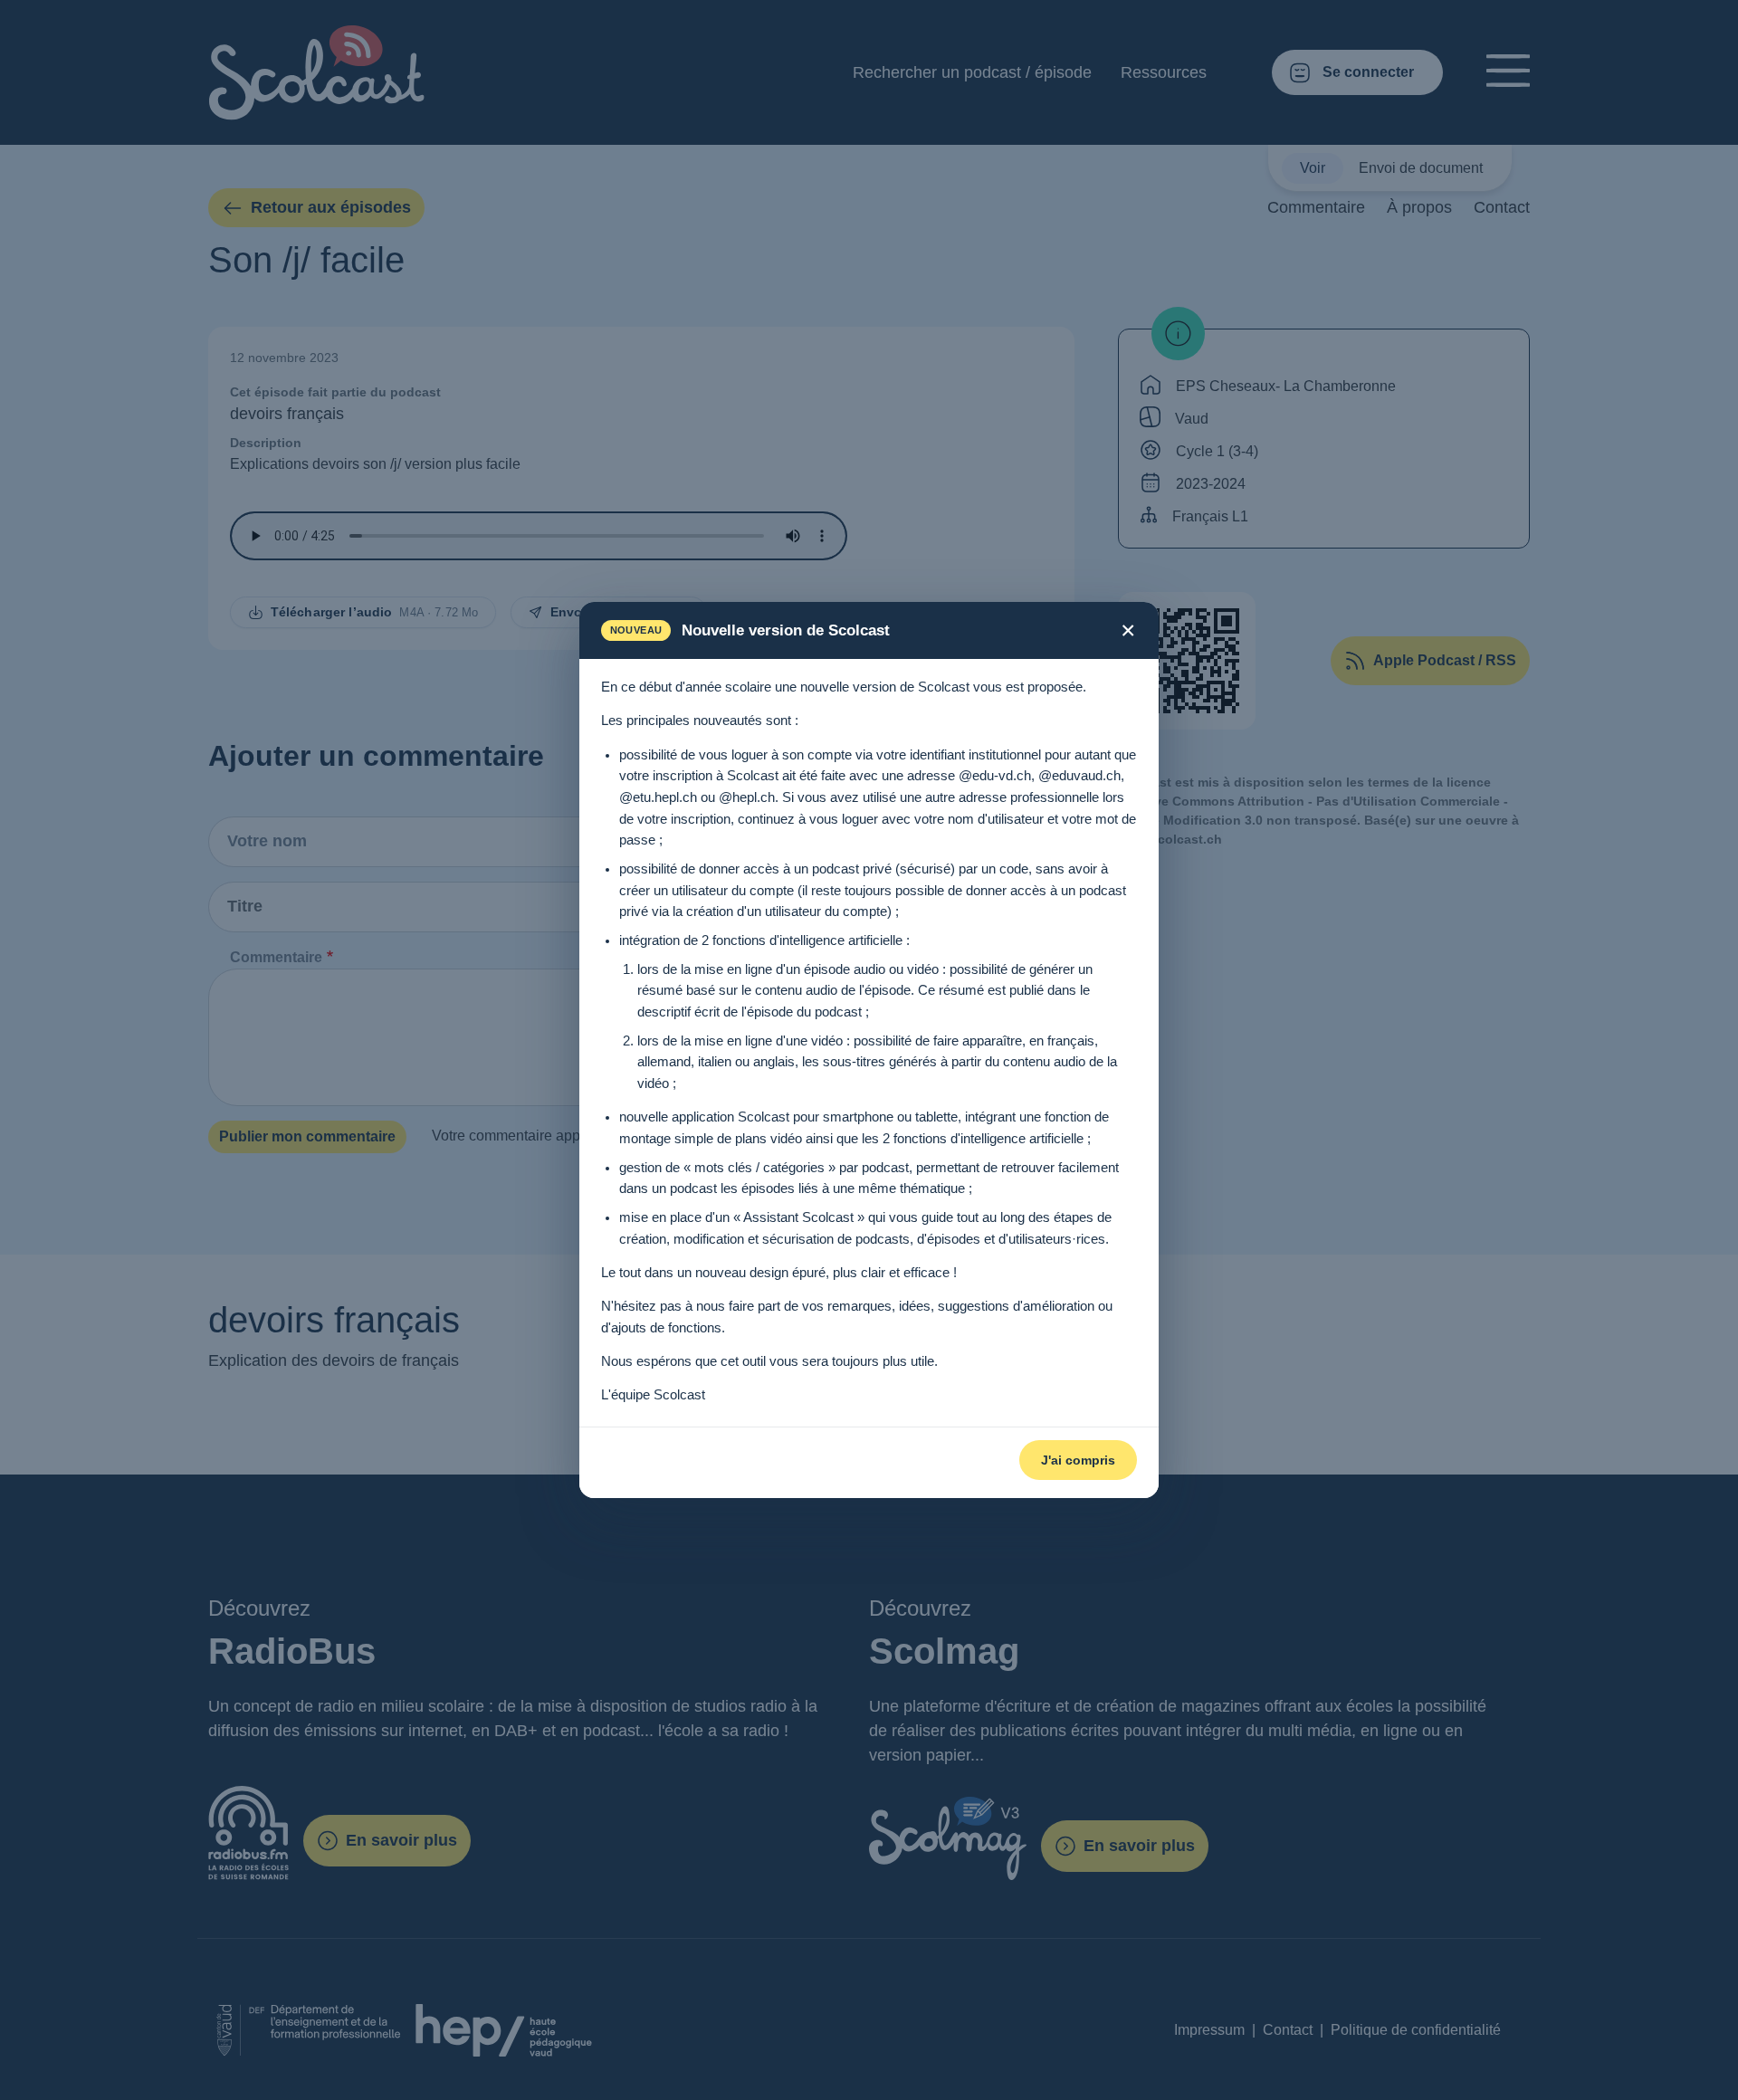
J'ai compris (1078, 1460)
